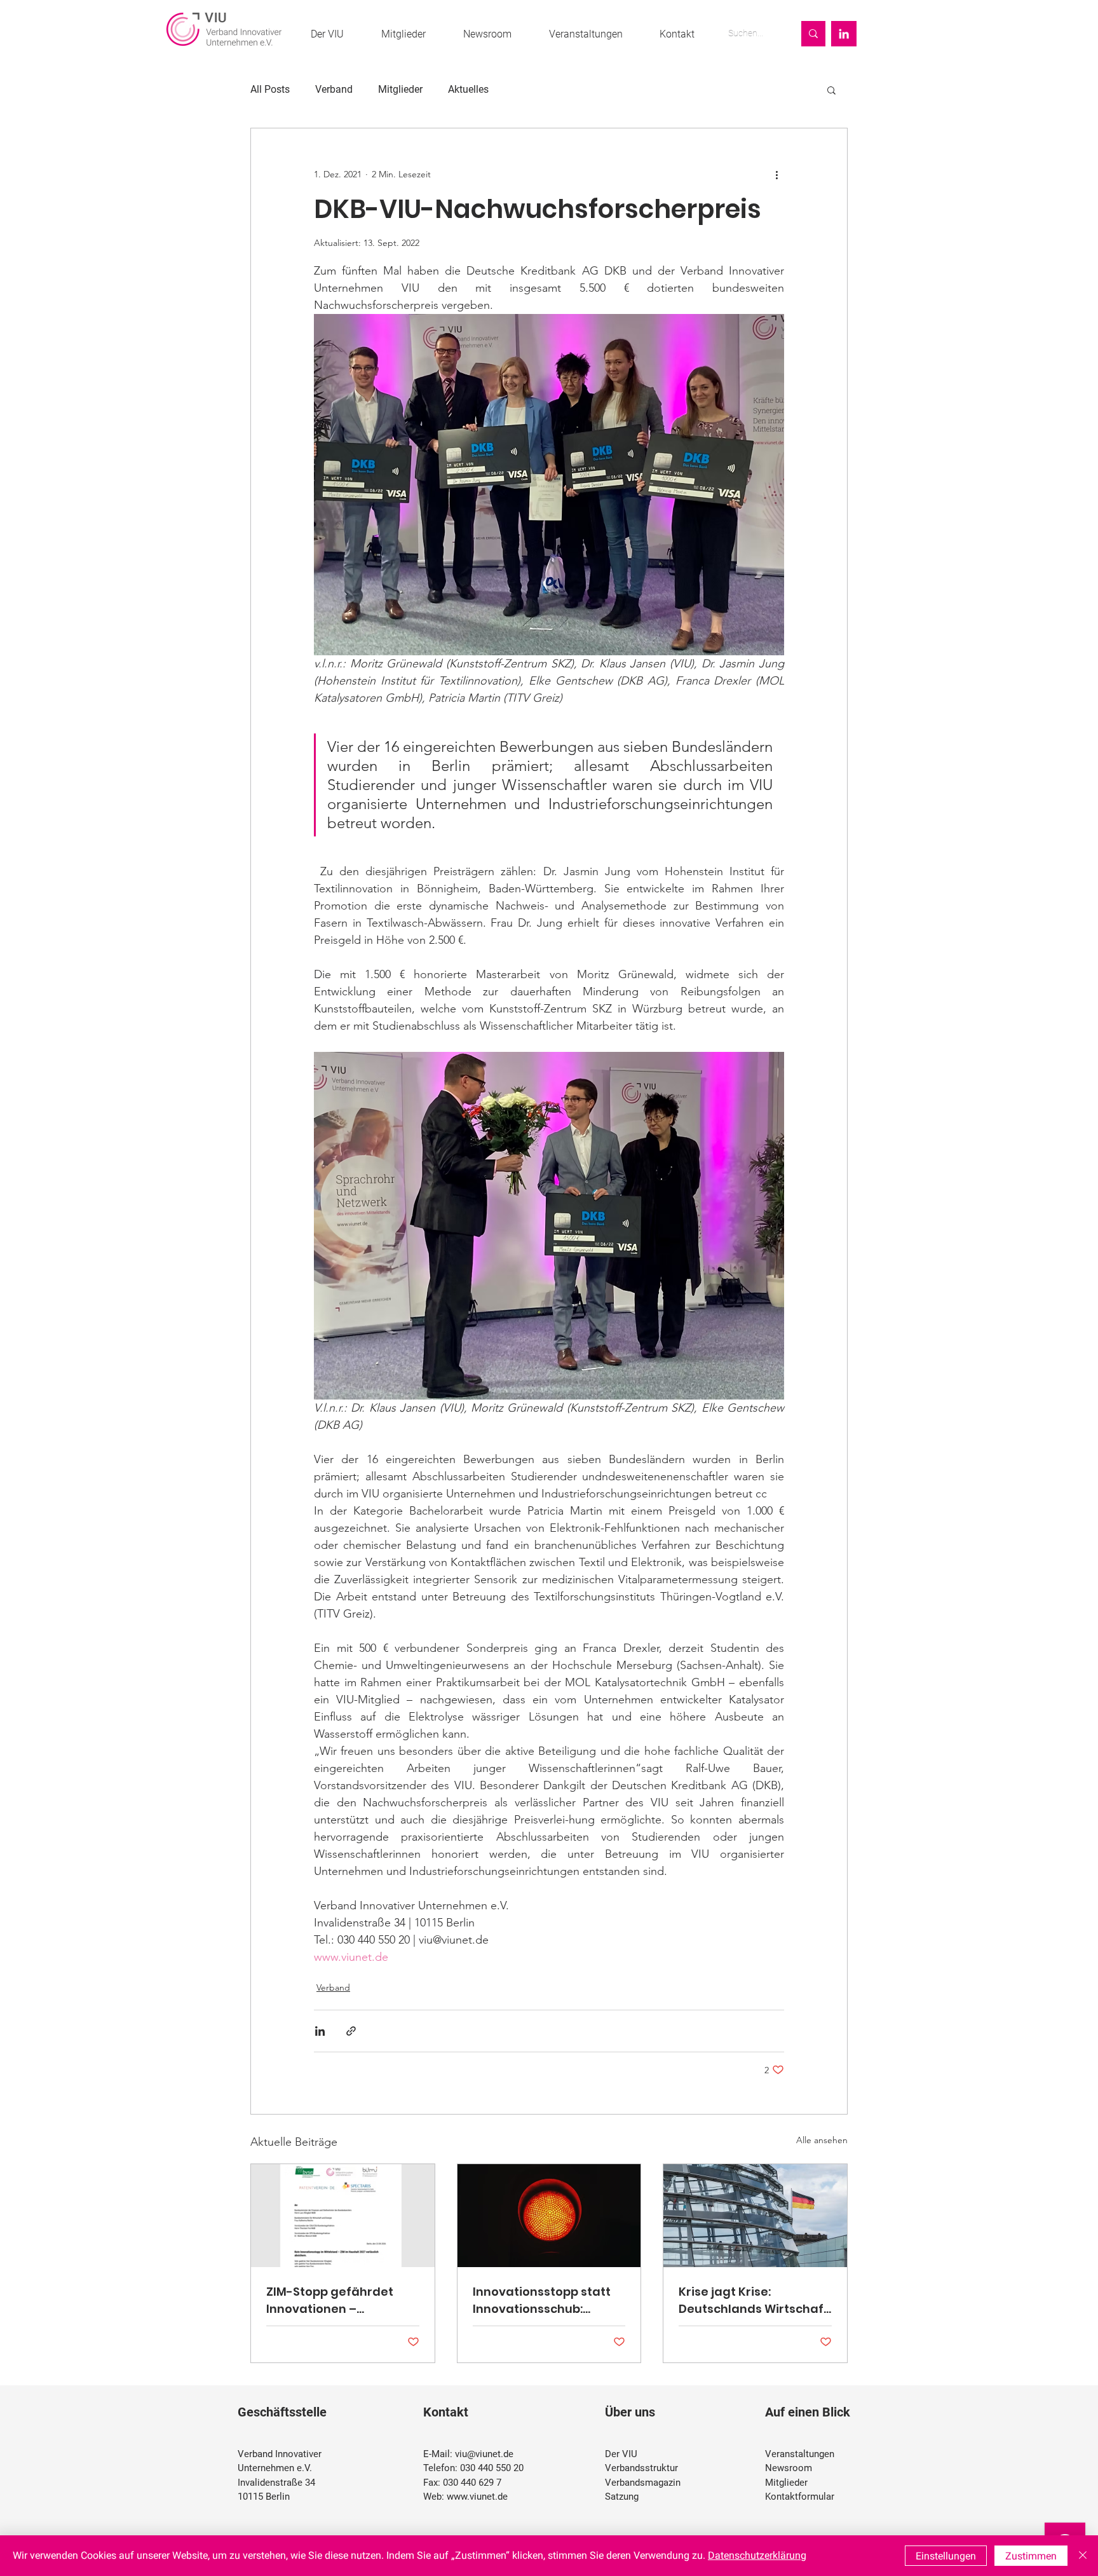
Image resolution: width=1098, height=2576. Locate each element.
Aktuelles (468, 89)
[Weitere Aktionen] (776, 174)
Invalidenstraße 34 (276, 2483)
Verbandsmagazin (643, 2483)
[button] (831, 90)
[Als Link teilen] (351, 2031)
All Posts (270, 89)
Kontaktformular (800, 2497)
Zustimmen (1031, 2556)
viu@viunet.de (484, 2454)
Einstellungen (946, 2556)
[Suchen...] (813, 34)
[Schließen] (1083, 2556)
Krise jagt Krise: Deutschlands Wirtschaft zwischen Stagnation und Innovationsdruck (755, 2300)
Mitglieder (400, 89)
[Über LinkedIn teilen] (320, 2031)
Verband (334, 89)
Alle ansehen (822, 2140)
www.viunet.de (477, 2497)
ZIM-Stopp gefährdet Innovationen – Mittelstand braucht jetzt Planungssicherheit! (342, 2300)
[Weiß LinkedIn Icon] (844, 34)
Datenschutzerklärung (757, 2555)
